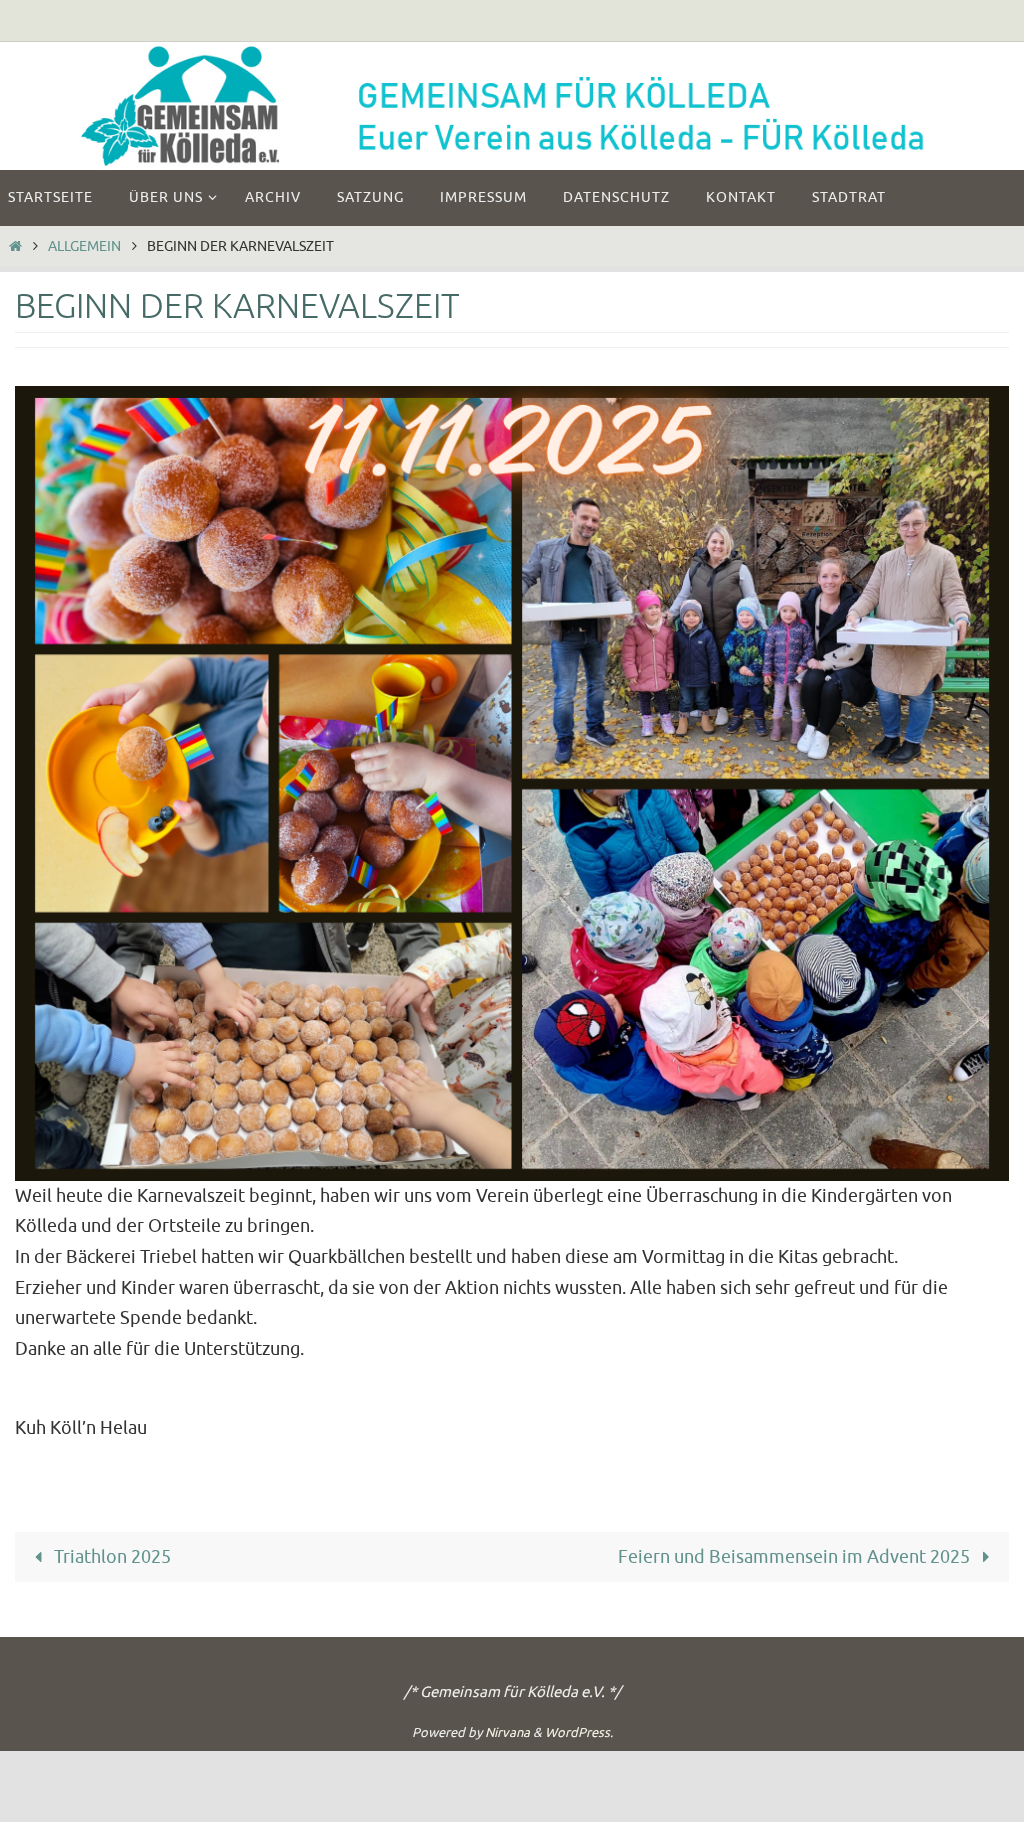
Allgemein (84, 246)
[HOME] (15, 246)
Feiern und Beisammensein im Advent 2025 (796, 1557)
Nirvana (507, 1732)
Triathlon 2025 (110, 1557)
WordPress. (579, 1732)
